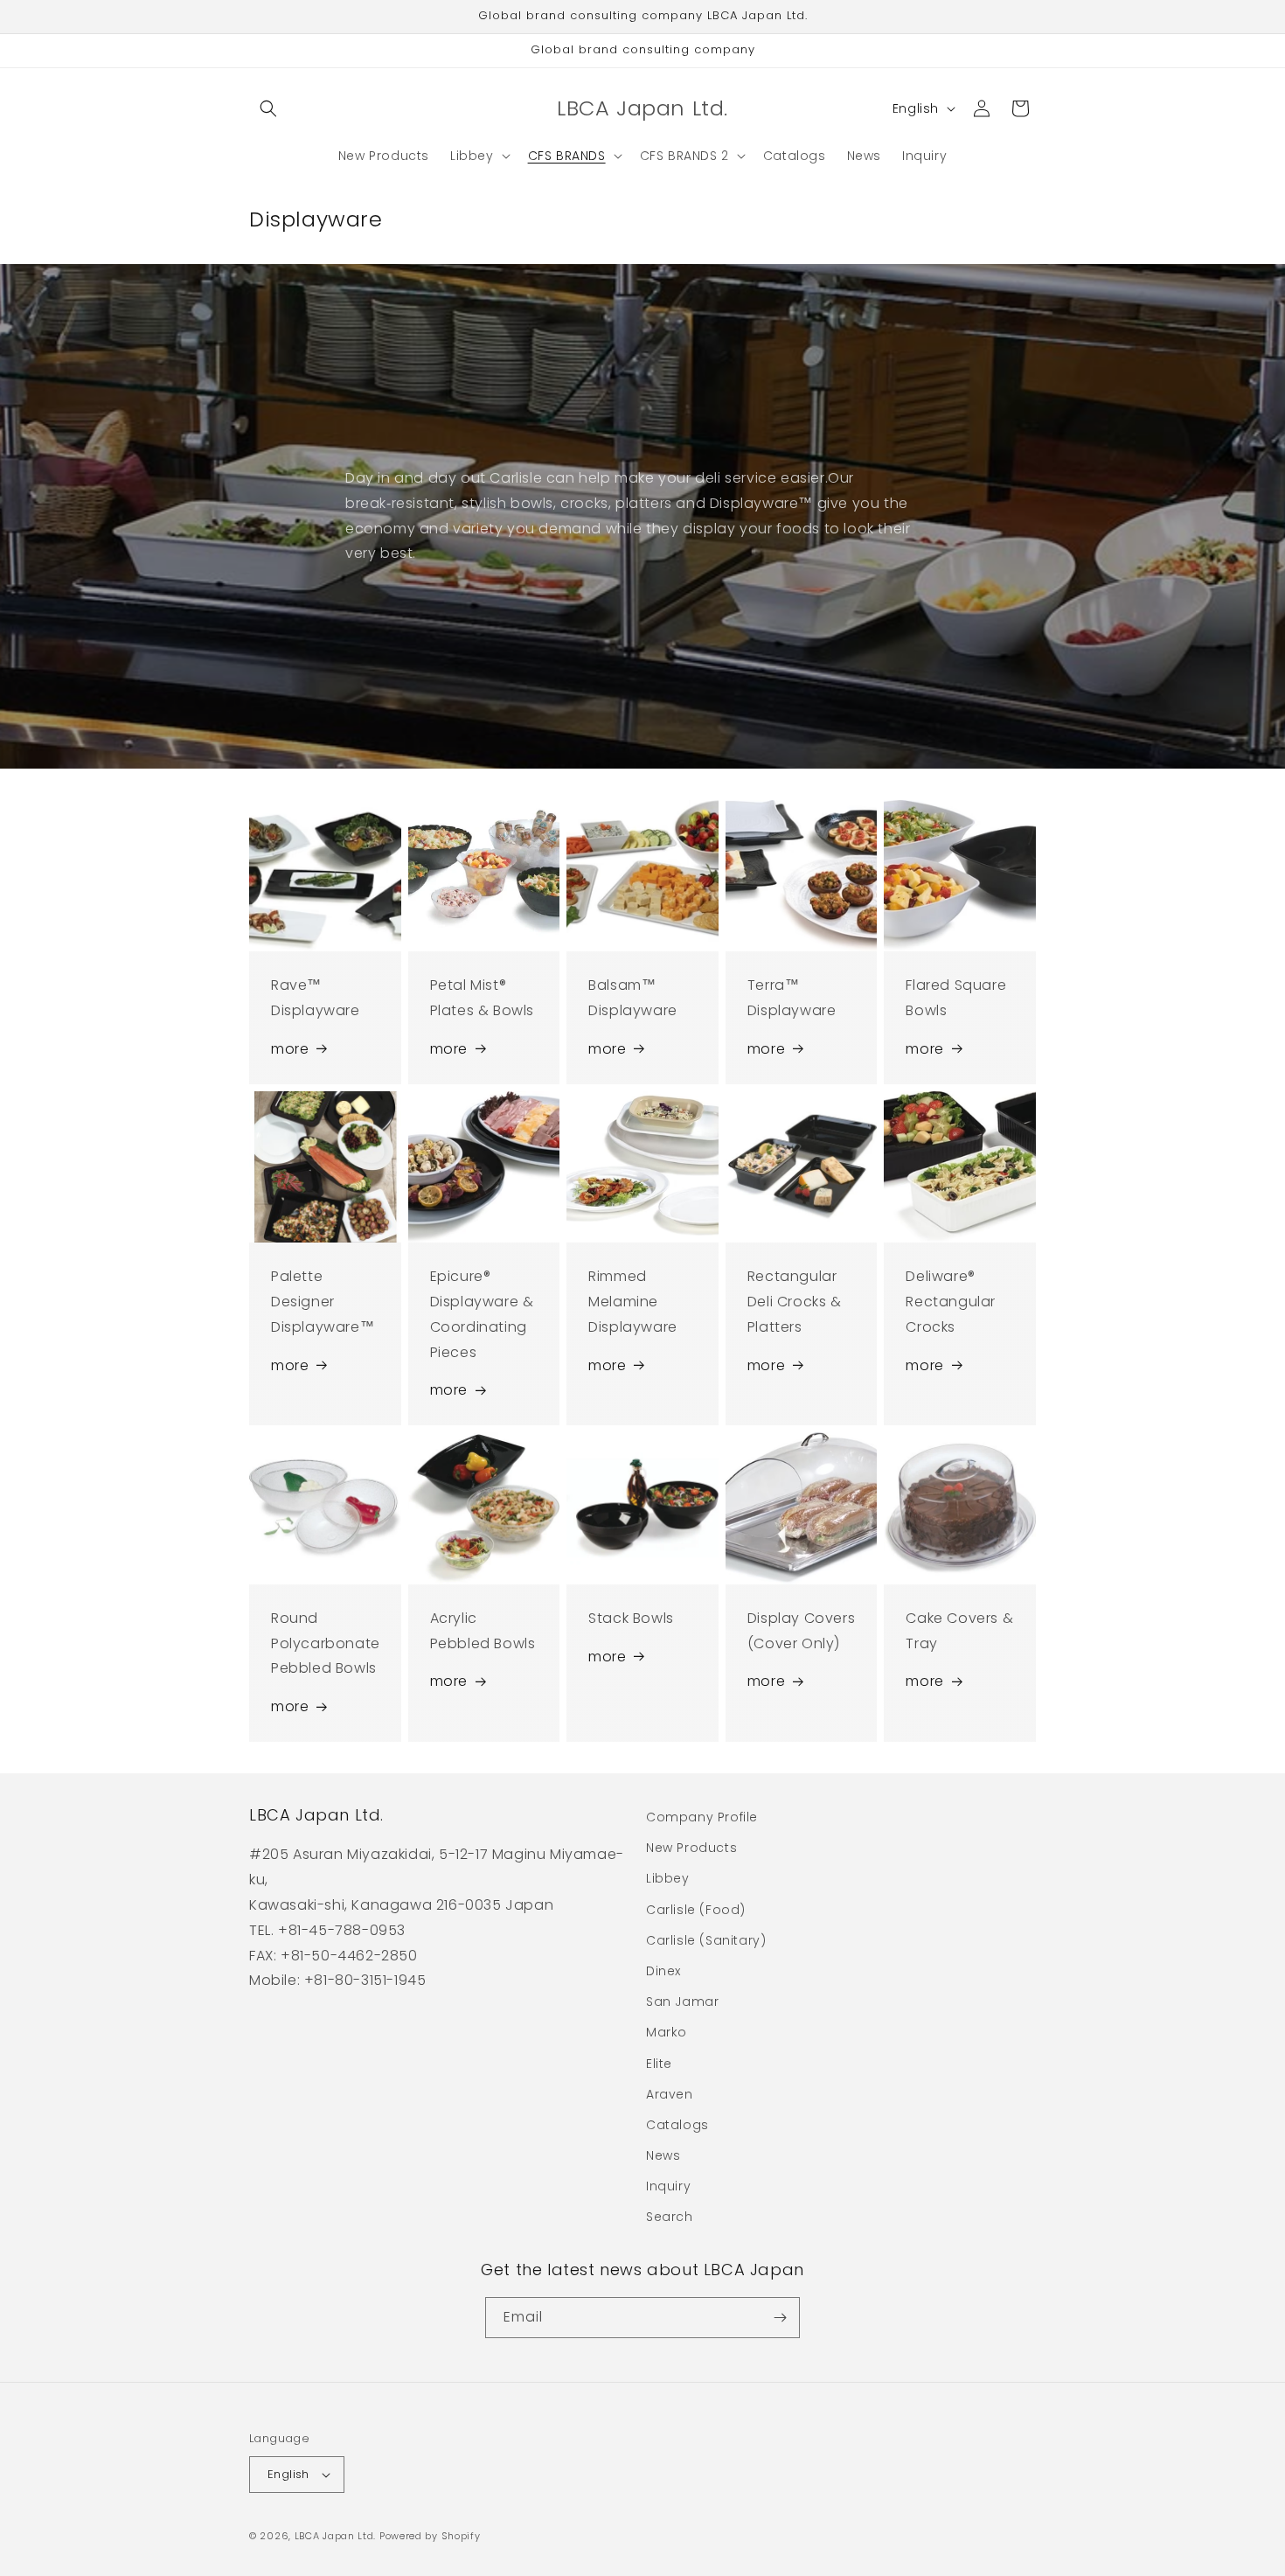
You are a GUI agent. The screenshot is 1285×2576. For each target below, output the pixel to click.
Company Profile (702, 1817)
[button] (268, 108)
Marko (667, 2032)
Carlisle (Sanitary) (706, 1940)
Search (670, 2217)
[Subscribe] (780, 2318)
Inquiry (668, 2186)
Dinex (663, 1971)
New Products (691, 1848)
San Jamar (682, 2002)
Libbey (668, 1878)
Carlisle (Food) (696, 1910)
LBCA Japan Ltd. (336, 2536)
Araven (670, 2094)
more (290, 1049)
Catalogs (677, 2125)
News (663, 2155)
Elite (659, 2064)
